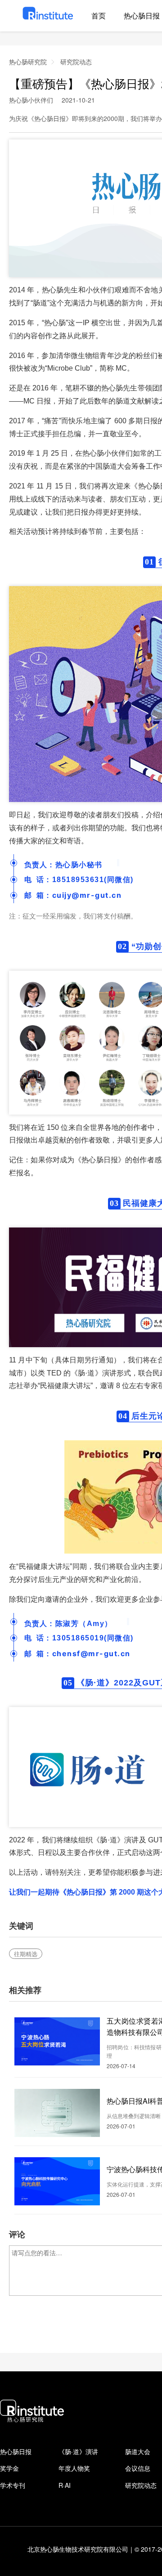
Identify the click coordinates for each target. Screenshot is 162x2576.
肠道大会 (138, 2451)
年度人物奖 (74, 2468)
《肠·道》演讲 (78, 2451)
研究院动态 (76, 62)
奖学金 (9, 2468)
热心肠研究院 (28, 62)
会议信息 (138, 2468)
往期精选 (26, 1954)
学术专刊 (13, 2485)
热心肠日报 (16, 2451)
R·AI (65, 2485)
